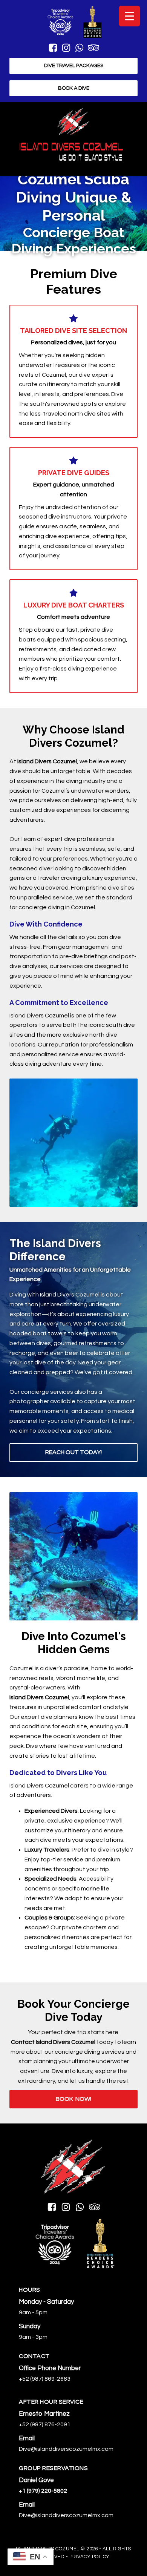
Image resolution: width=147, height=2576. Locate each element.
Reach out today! (73, 1452)
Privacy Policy (90, 2557)
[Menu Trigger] (129, 16)
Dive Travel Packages (74, 66)
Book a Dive (74, 88)
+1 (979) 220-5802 (43, 2491)
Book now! (73, 2099)
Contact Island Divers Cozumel (53, 2042)
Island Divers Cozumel (47, 761)
